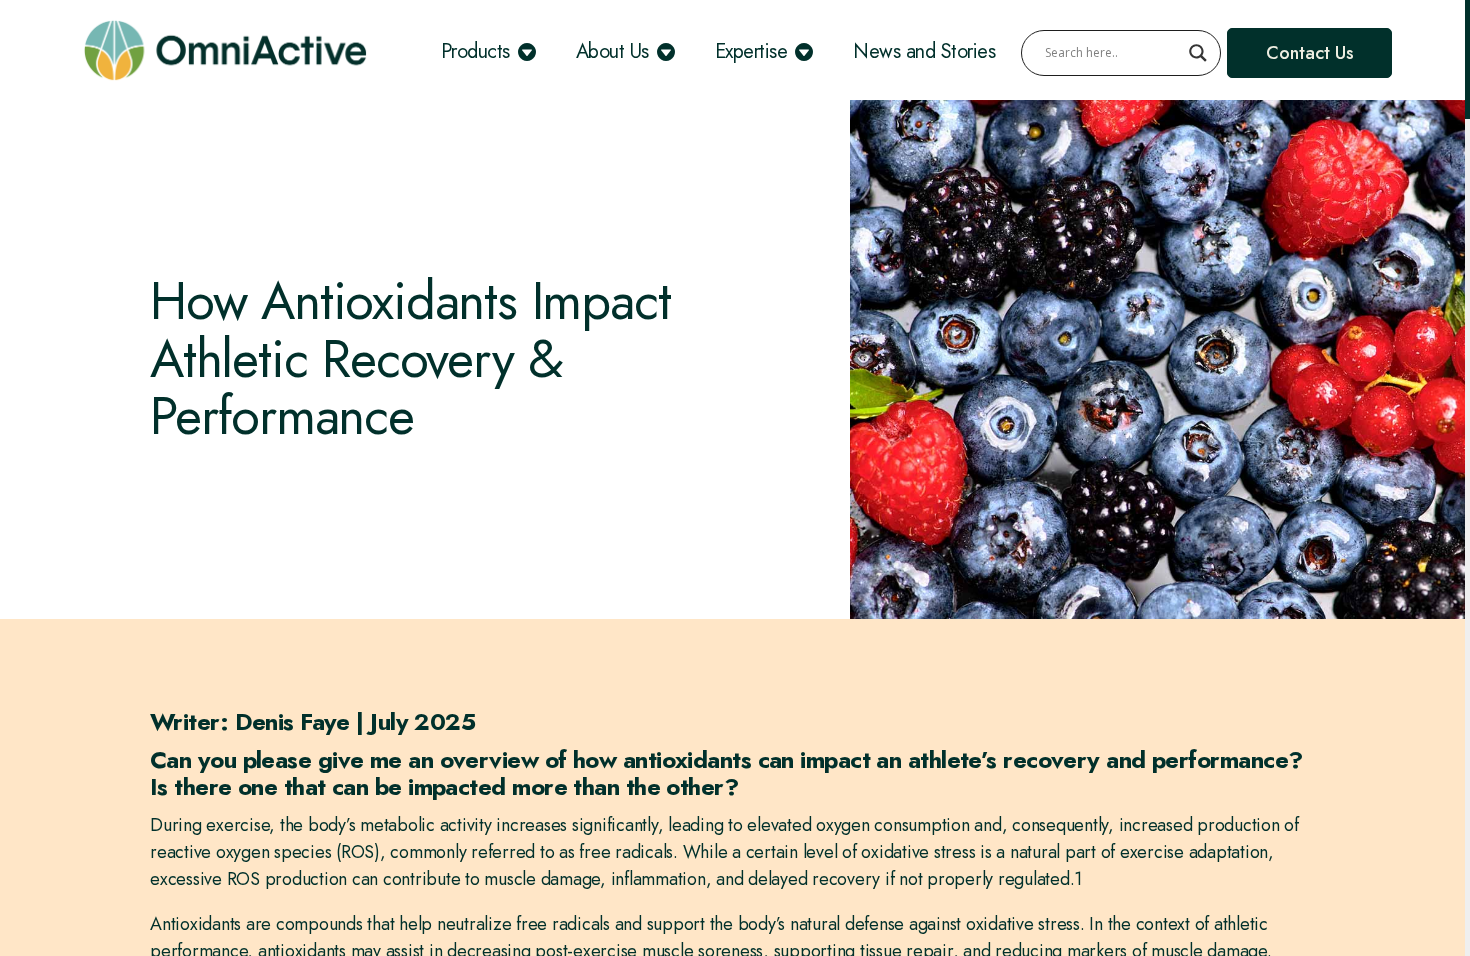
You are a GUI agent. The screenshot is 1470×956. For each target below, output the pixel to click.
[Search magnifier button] (1198, 53)
